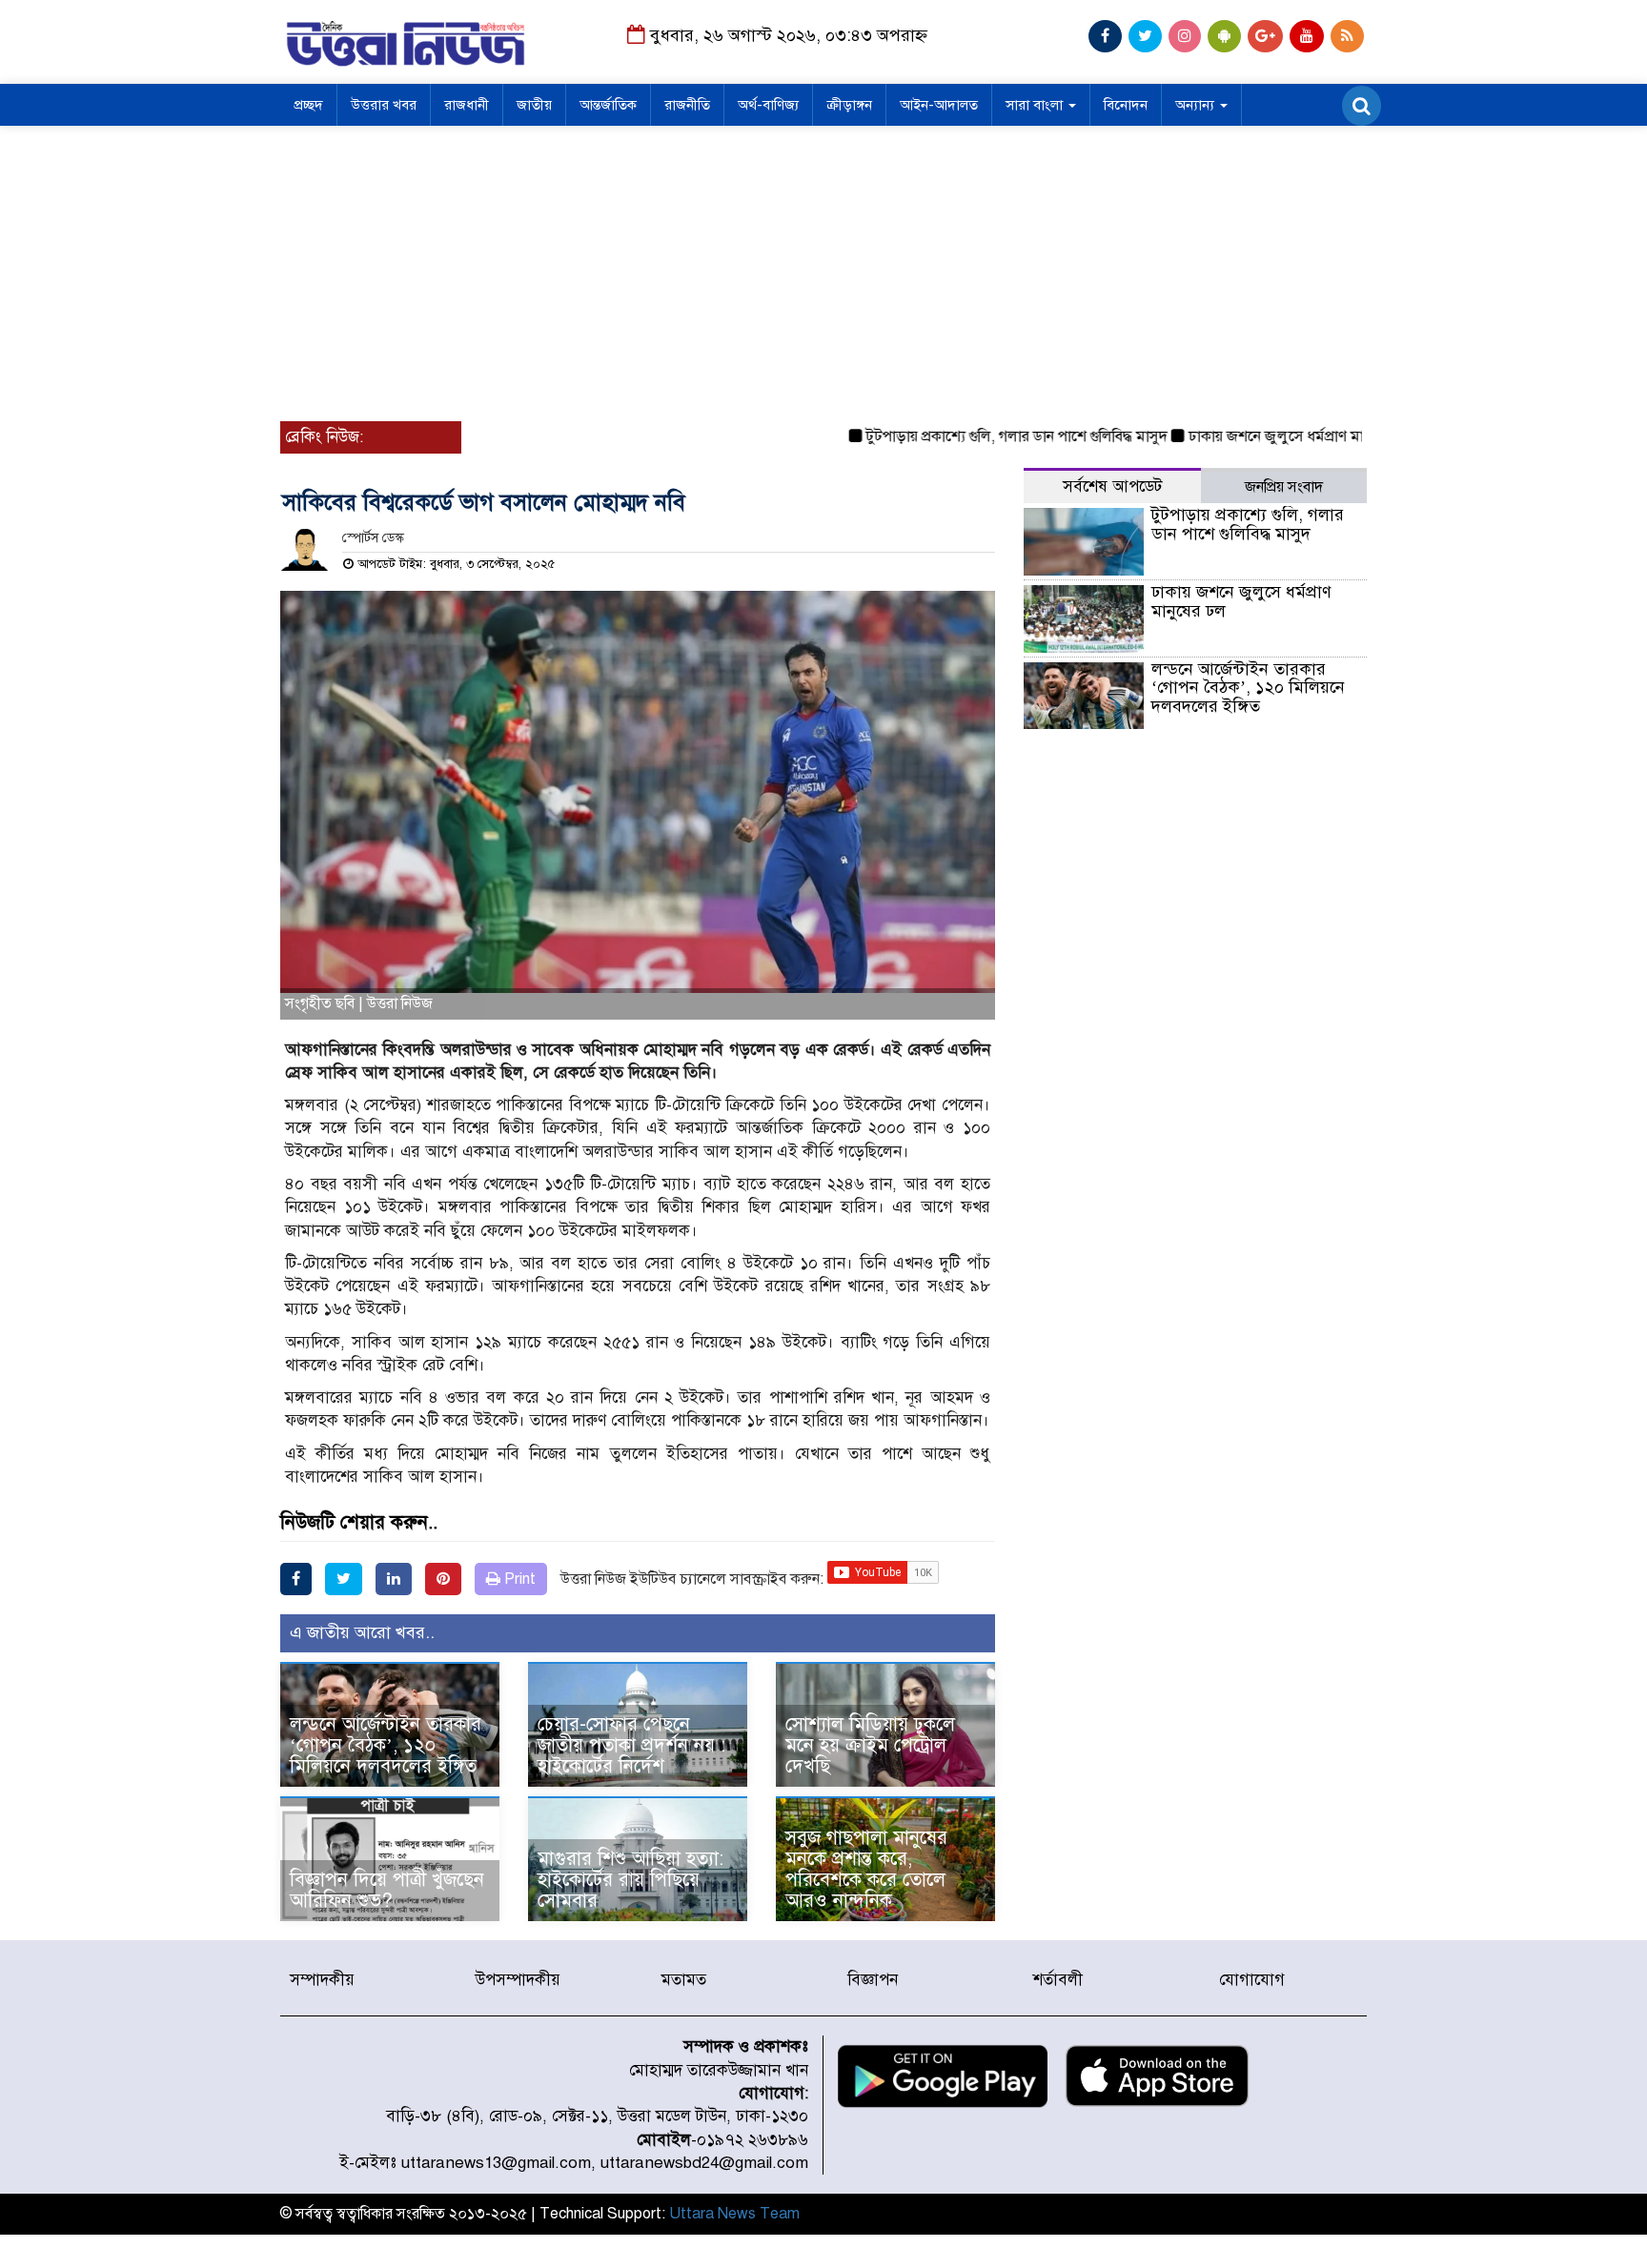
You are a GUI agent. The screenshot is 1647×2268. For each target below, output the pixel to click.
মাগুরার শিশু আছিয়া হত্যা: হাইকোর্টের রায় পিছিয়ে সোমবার (630, 1880)
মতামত (684, 1980)
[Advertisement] (823, 269)
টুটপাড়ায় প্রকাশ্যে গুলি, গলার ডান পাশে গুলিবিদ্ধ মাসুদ (977, 436)
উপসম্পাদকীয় (518, 1980)
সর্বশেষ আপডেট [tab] (1112, 486)
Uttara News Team (734, 2214)
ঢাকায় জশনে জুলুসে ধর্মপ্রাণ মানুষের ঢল (1262, 436)
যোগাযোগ (1252, 1980)
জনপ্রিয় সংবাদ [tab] (1284, 487)
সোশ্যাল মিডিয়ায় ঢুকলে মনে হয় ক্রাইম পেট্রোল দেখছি (870, 1745)
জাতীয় (534, 105)
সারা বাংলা (1036, 105)
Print (518, 1579)
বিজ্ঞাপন (873, 1980)
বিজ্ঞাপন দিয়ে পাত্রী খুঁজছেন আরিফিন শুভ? (387, 1890)
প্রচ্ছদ (308, 105)
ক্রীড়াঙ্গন (849, 105)
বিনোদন (1126, 105)
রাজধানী (467, 105)
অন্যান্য (1197, 105)
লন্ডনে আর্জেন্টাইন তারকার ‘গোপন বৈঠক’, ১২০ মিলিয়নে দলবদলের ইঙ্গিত (386, 1745)
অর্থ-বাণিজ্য (768, 105)
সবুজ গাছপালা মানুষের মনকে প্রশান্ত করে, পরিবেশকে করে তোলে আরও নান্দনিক (866, 1869)
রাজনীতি (687, 105)
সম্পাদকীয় (322, 1980)
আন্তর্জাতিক (608, 105)
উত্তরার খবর (384, 105)
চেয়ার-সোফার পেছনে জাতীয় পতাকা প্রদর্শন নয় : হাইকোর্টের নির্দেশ (631, 1745)
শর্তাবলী (1058, 1980)
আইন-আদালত (939, 105)
